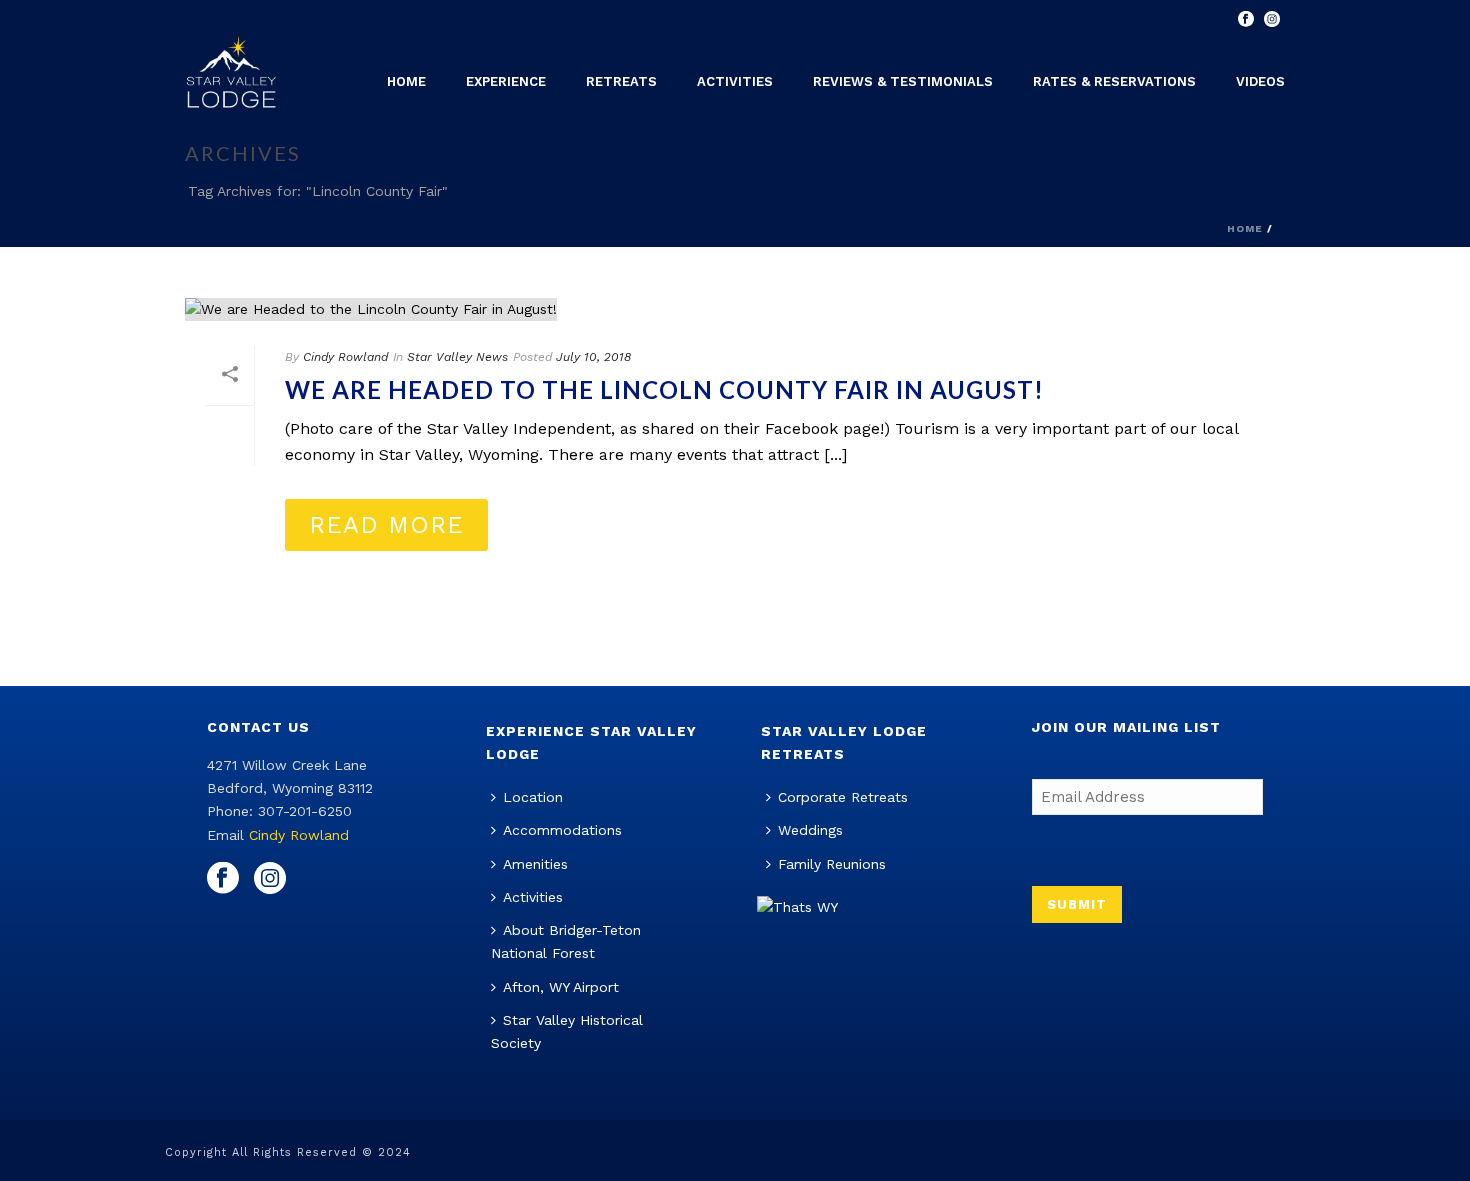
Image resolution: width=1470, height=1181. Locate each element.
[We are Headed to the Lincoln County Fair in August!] (735, 309)
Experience (506, 81)
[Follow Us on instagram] (270, 879)
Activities (735, 81)
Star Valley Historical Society (567, 1031)
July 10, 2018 (593, 357)
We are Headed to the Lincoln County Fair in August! (664, 389)
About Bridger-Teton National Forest (566, 941)
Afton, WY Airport (561, 987)
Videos (1260, 81)
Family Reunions (832, 864)
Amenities (535, 864)
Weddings (810, 830)
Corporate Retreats (843, 797)
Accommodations (562, 830)
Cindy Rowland (345, 357)
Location (533, 797)
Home (406, 81)
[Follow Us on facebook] (223, 879)
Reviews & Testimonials (903, 81)
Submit (1077, 904)
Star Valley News (457, 357)
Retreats (621, 81)
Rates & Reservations (1114, 81)
